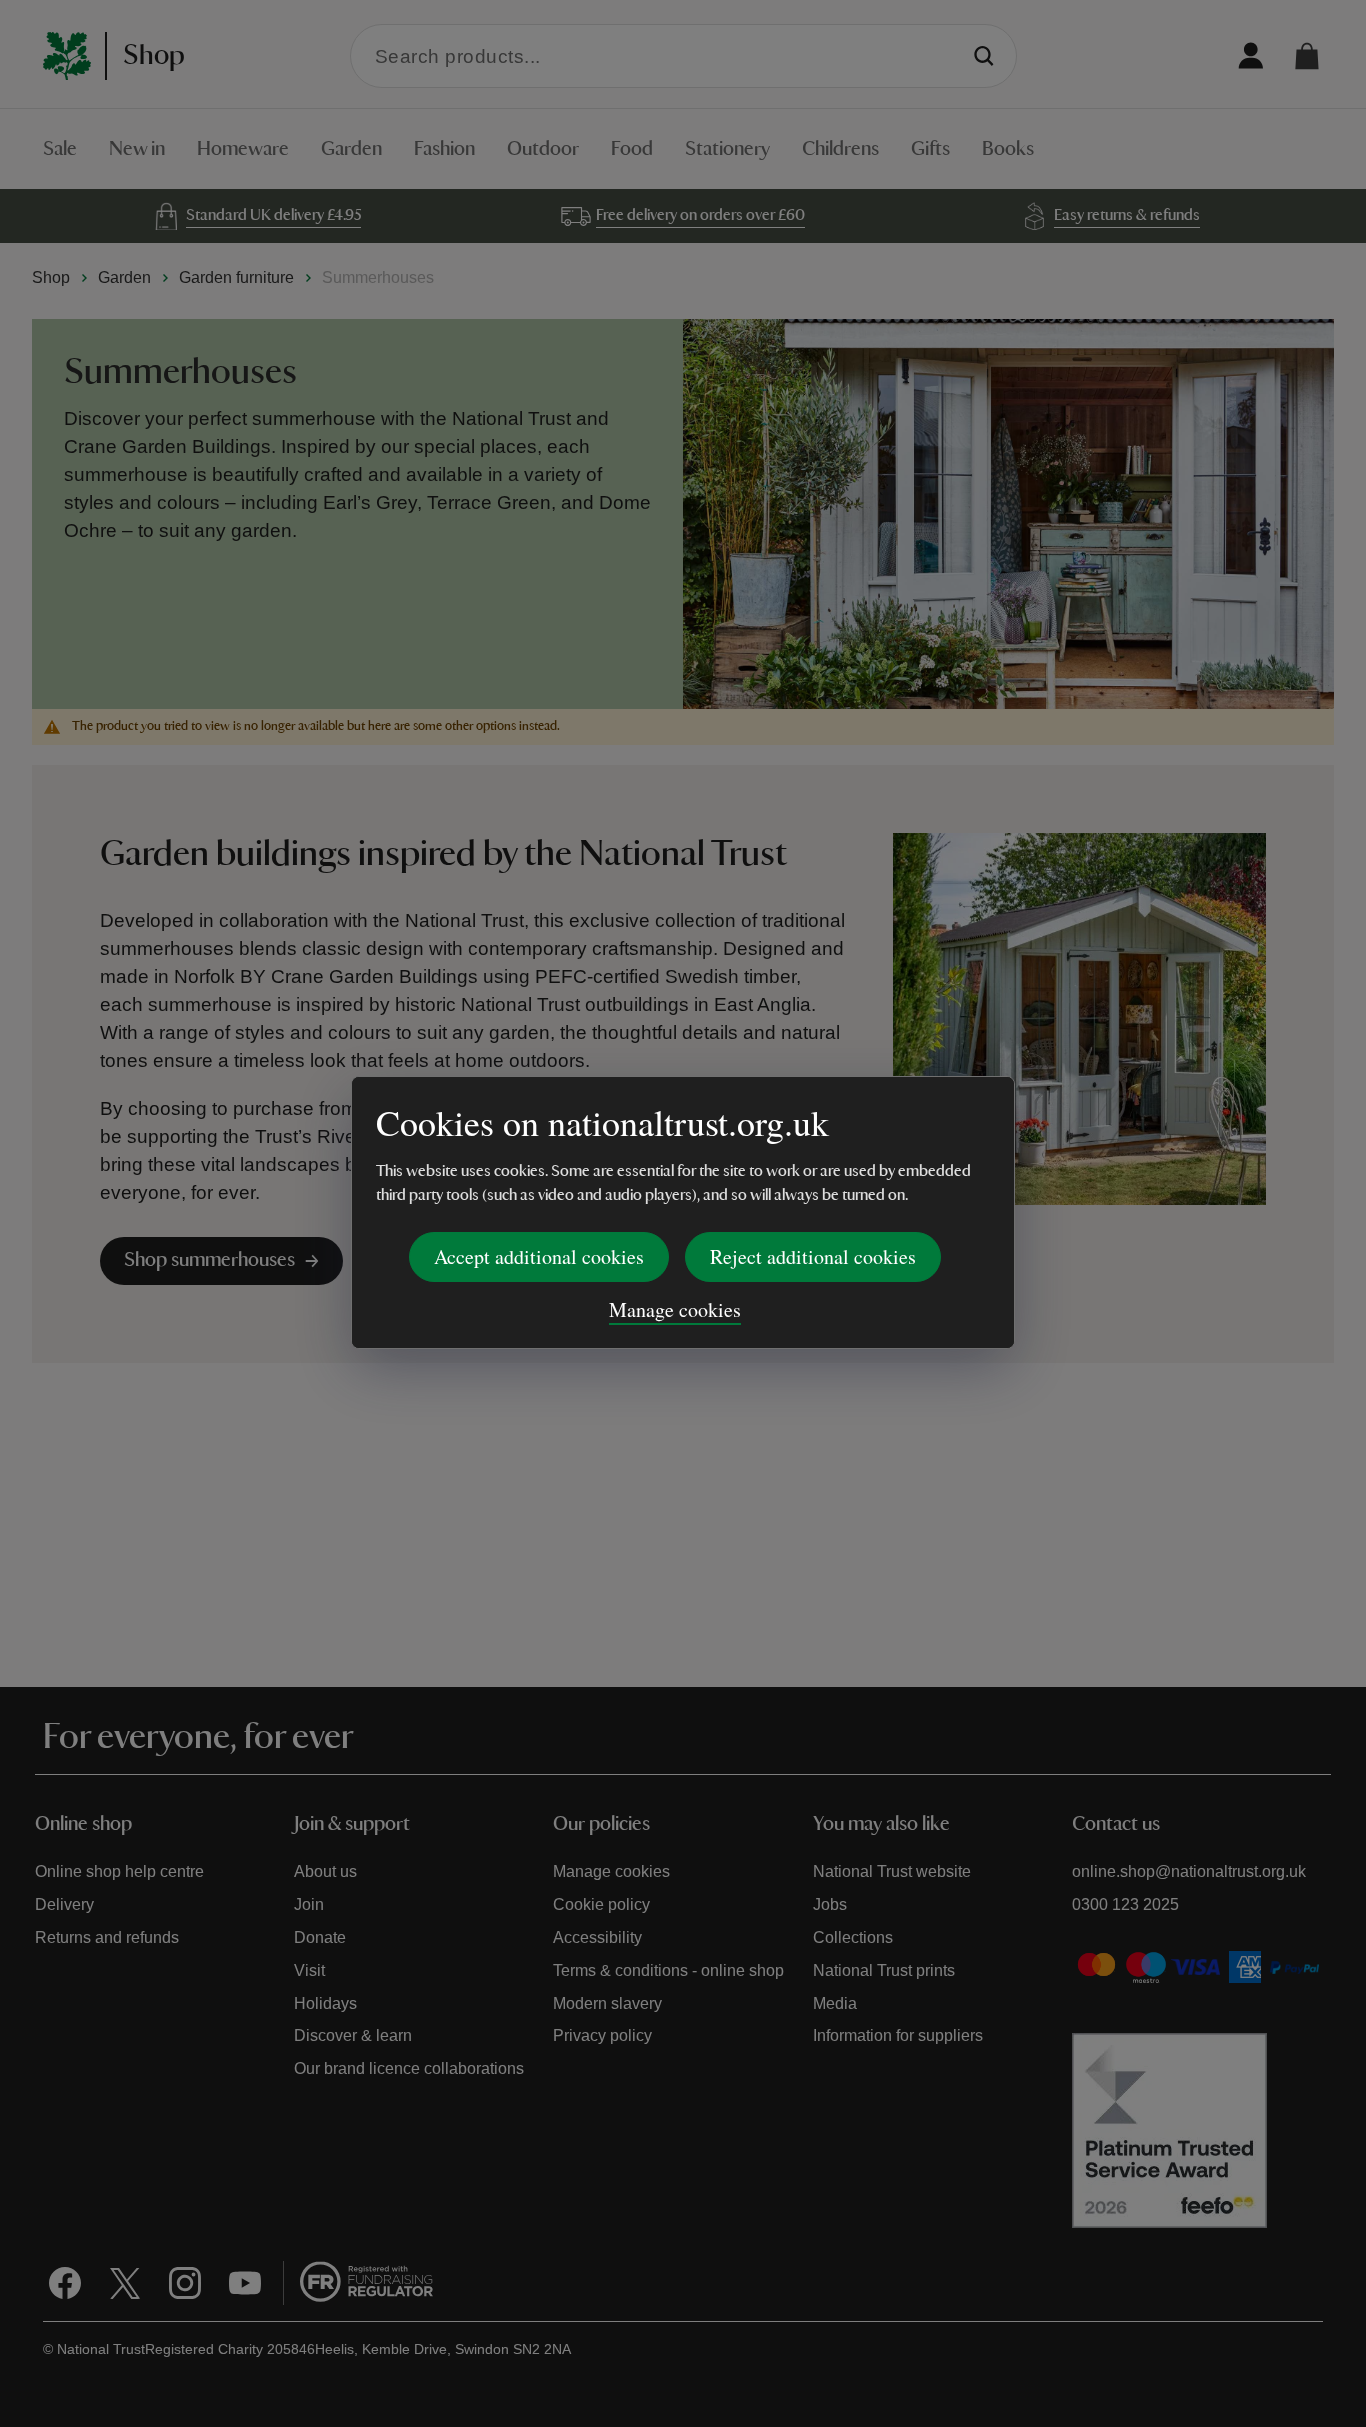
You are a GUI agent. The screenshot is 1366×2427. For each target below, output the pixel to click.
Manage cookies (675, 1309)
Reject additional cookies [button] (813, 1256)
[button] (1307, 56)
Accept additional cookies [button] (539, 1256)
